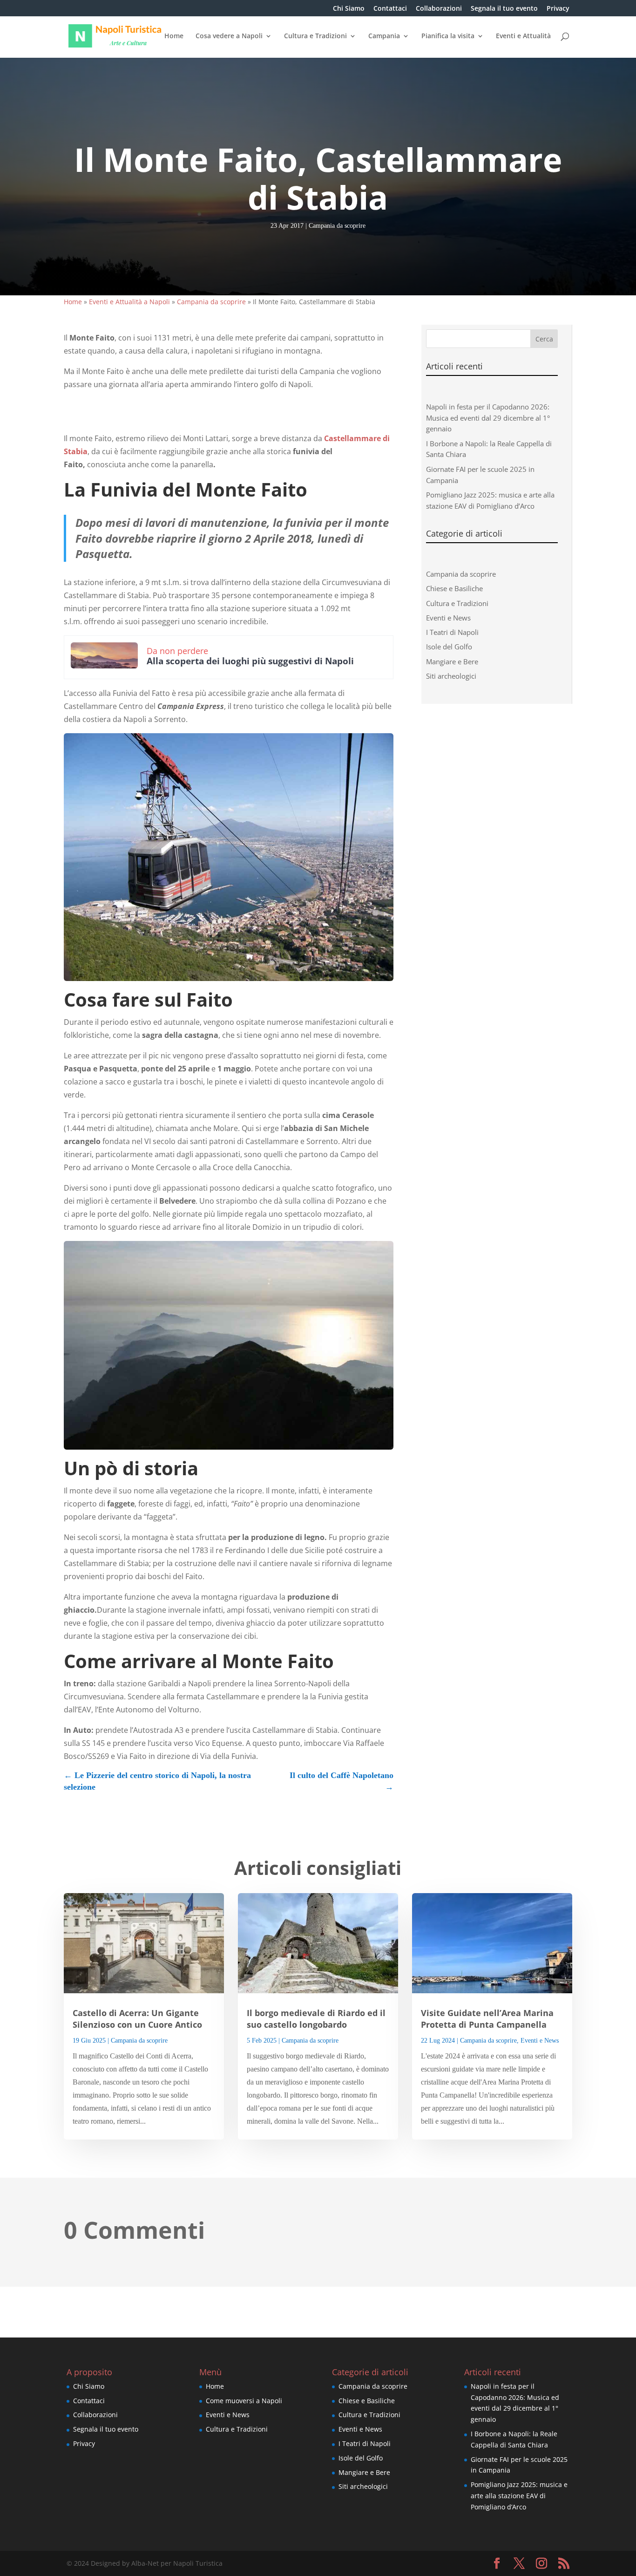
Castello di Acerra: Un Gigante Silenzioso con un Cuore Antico (137, 2019)
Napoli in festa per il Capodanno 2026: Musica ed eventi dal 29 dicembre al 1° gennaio (488, 418)
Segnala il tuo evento (504, 9)
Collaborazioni (439, 9)
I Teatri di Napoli (452, 632)
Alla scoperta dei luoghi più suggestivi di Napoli (250, 661)
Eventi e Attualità (523, 36)
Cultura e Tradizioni (315, 36)
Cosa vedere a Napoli (229, 36)
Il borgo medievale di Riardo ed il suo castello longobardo (316, 2019)
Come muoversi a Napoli (244, 2401)
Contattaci (390, 9)
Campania (384, 36)
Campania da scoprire (337, 226)
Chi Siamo (349, 9)
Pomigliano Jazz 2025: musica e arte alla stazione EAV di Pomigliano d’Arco (519, 2496)
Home (174, 36)
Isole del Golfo (449, 647)
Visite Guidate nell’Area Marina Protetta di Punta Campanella (487, 2019)
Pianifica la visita (448, 36)
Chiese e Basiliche (454, 588)
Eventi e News (448, 618)
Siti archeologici (451, 676)
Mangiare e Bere (452, 661)
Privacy (558, 9)
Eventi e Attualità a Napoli (129, 302)
